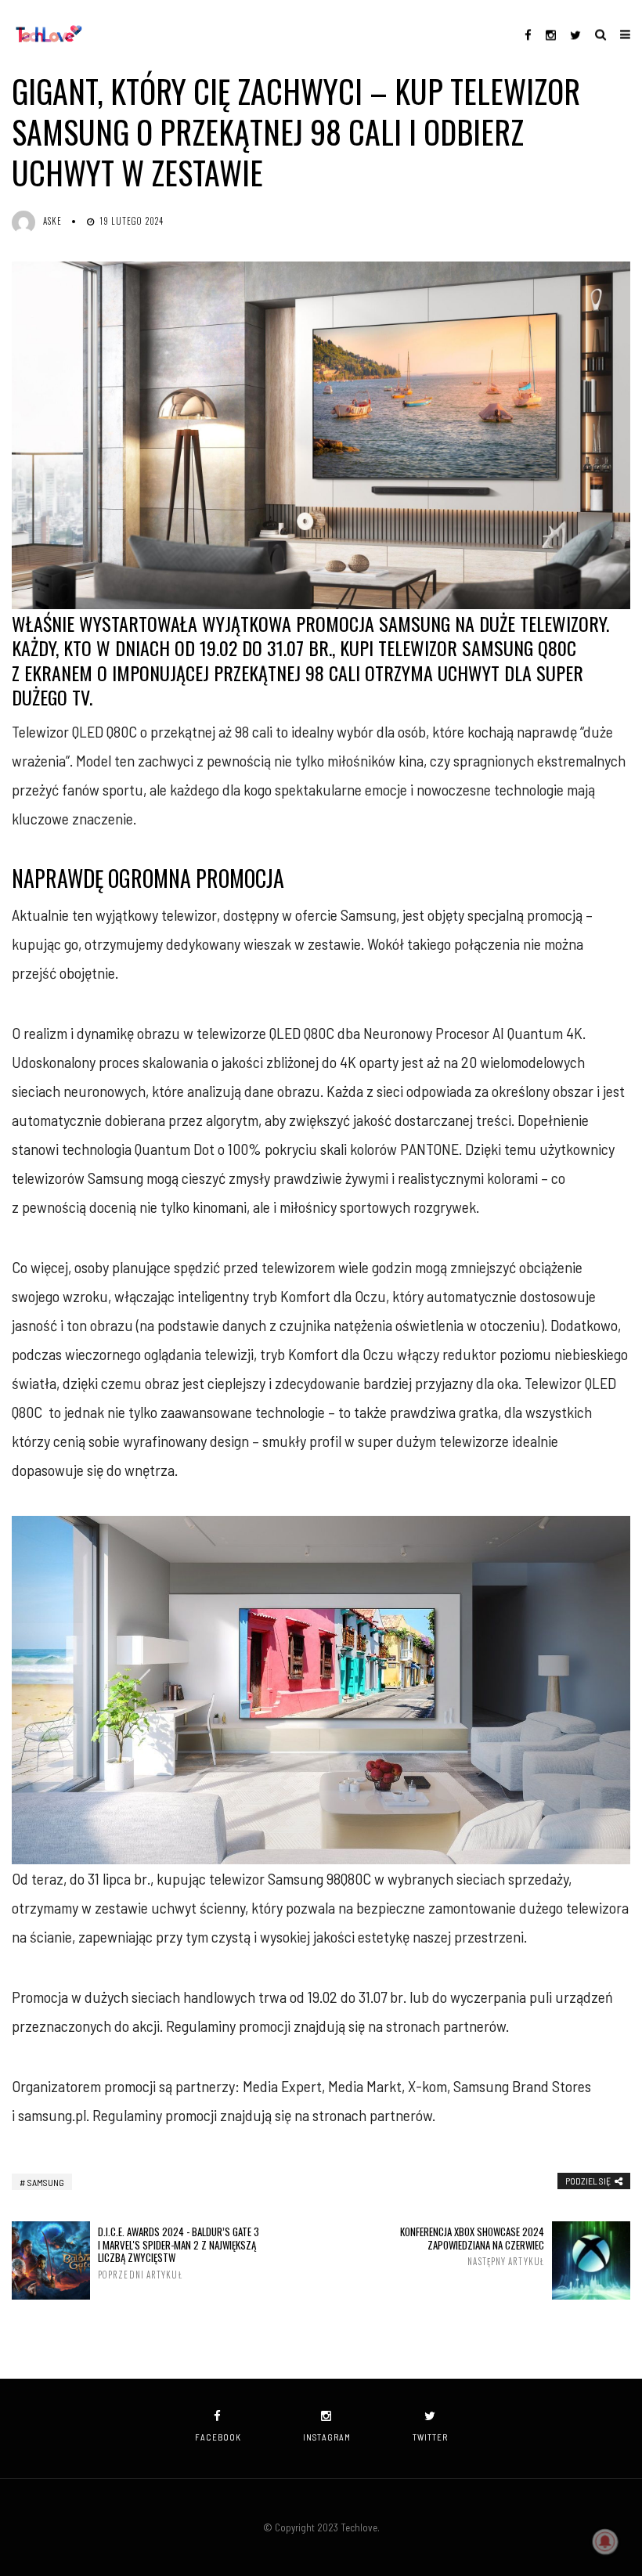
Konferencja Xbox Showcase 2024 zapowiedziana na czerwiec (472, 2246)
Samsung (46, 2182)
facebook (218, 2437)
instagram (327, 2437)
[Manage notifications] (605, 2542)
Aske (52, 221)
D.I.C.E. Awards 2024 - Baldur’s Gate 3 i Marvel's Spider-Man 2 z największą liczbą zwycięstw (179, 2253)
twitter (430, 2437)
